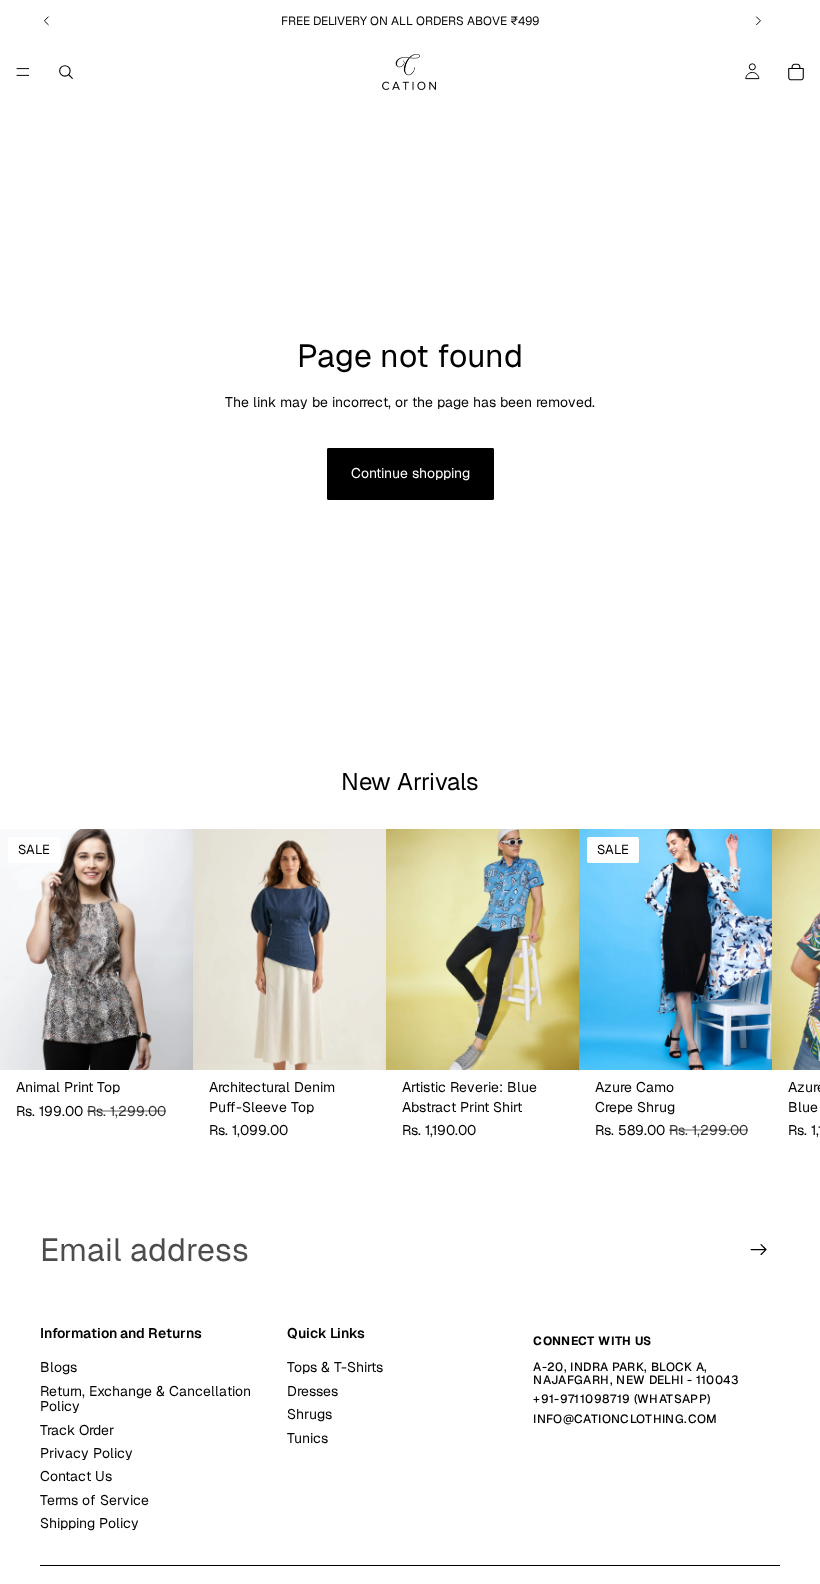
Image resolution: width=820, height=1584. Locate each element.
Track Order (77, 1430)
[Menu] (23, 72)
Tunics (307, 1438)
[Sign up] (759, 1250)
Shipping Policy (89, 1523)
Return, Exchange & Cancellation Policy (145, 1398)
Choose (179, 1039)
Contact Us (76, 1477)
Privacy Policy (86, 1453)
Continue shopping (410, 473)
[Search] (66, 72)
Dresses (312, 1391)
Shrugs (309, 1414)
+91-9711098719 (581, 1400)
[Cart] (796, 72)
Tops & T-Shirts (335, 1368)
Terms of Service (94, 1500)
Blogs (58, 1368)
